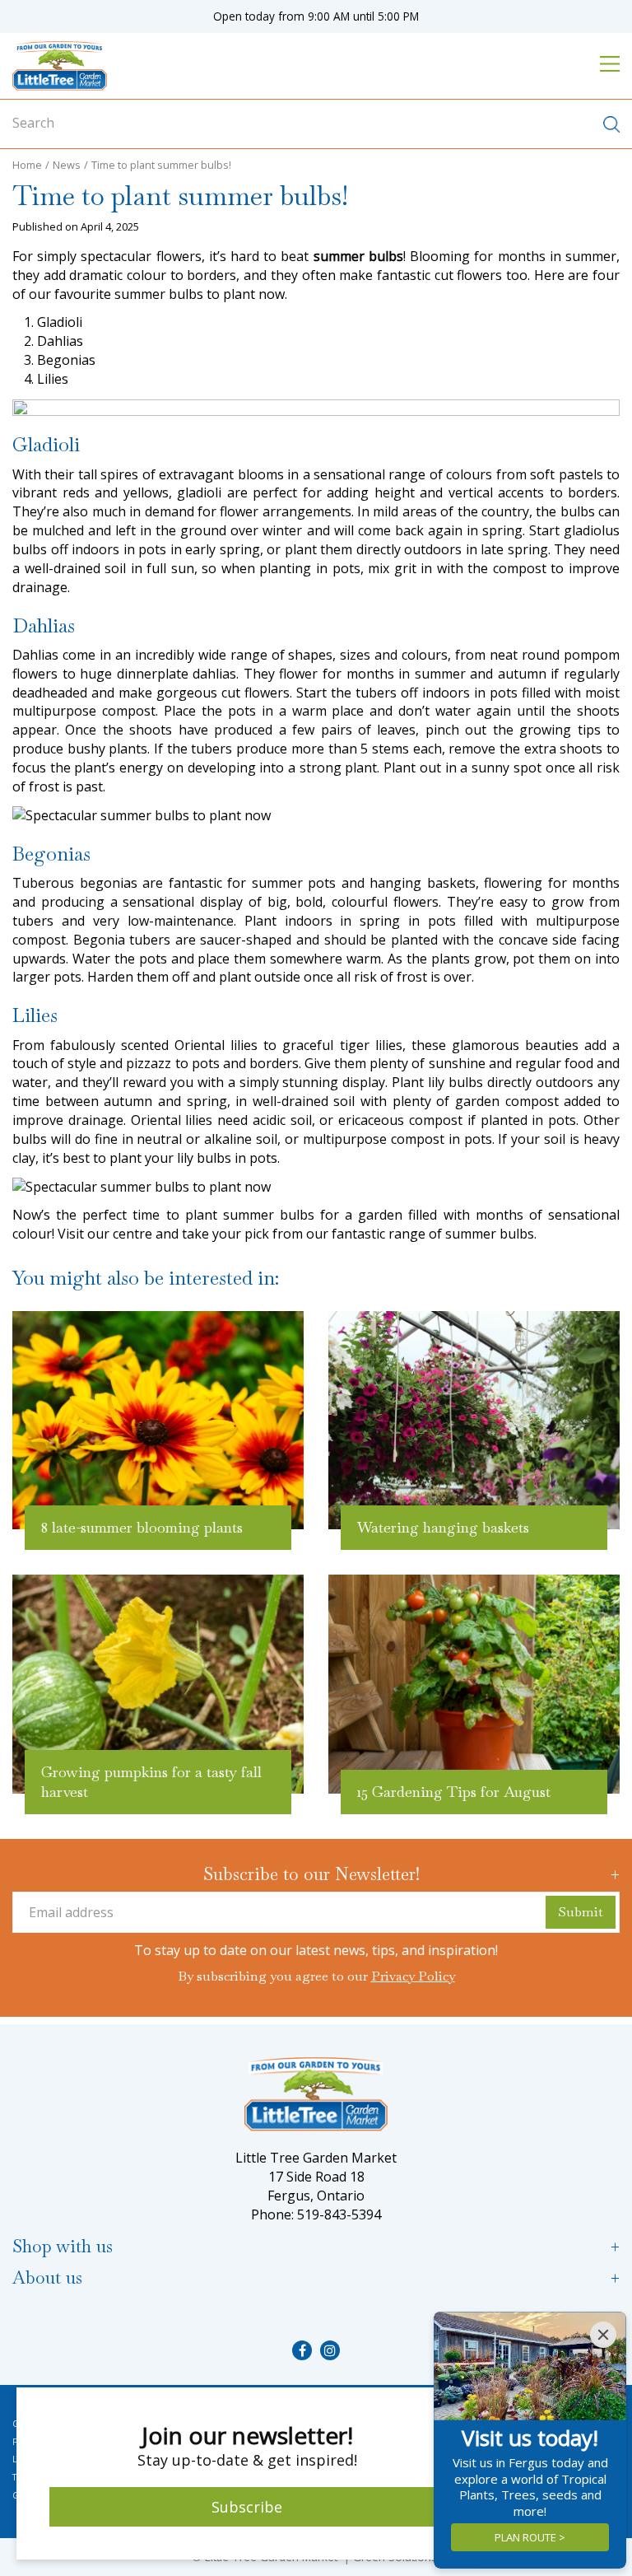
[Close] (603, 2335)
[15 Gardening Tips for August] (474, 1684)
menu (610, 63)
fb (302, 2350)
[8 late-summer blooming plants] (158, 1421)
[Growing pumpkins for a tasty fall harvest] (158, 1684)
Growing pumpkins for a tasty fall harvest (151, 1782)
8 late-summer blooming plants (142, 1527)
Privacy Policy (413, 1976)
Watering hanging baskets (443, 1527)
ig (330, 2350)
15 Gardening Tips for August (454, 1792)
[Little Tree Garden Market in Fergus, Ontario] (60, 66)
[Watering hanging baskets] (474, 1421)
